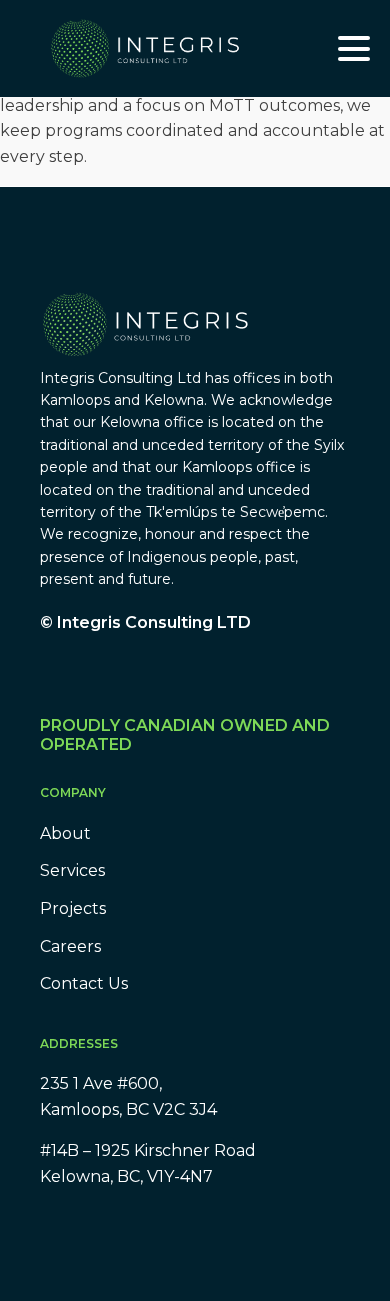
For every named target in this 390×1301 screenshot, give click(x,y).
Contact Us (84, 983)
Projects (73, 908)
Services (72, 870)
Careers (70, 946)
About (65, 833)
